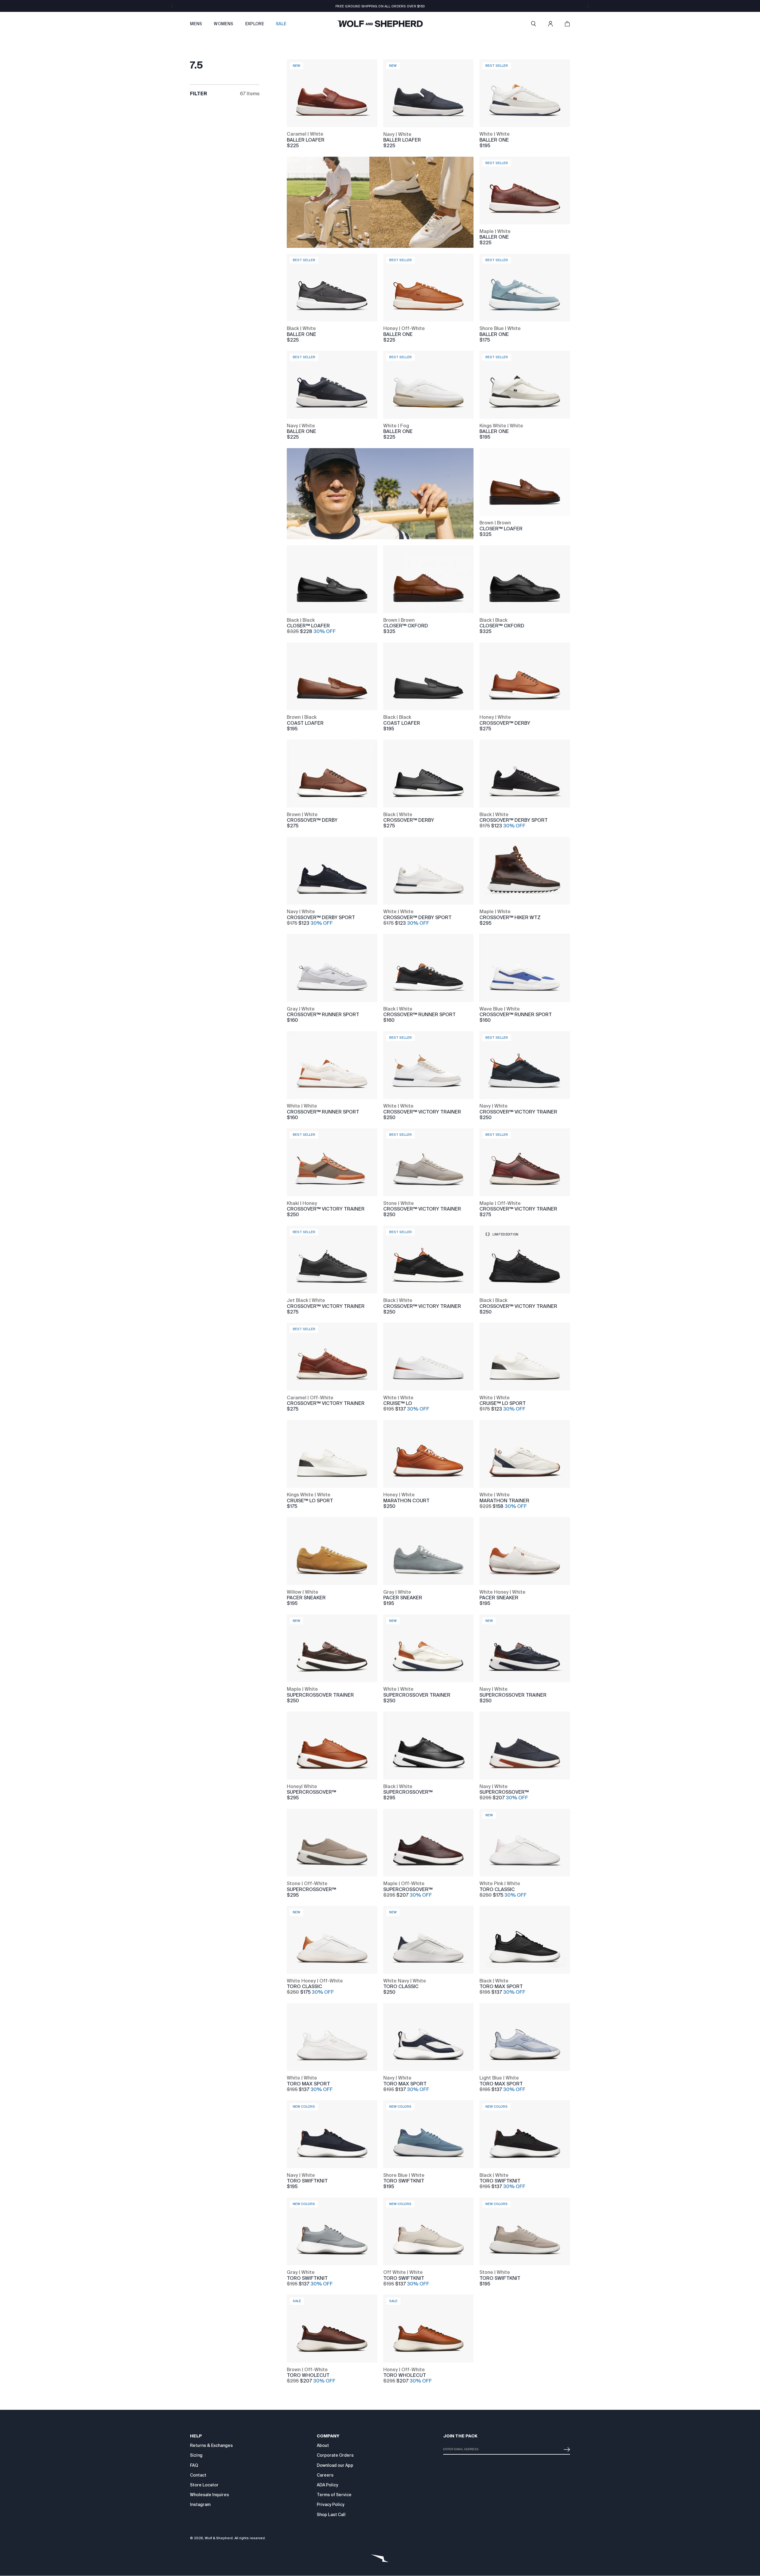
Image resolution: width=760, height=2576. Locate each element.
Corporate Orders (335, 2455)
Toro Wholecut (308, 2375)
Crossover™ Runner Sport (323, 1015)
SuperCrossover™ (311, 1792)
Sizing (196, 2455)
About (323, 2445)
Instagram (200, 2504)
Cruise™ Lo (398, 1403)
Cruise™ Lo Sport (503, 1403)
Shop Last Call (331, 2515)
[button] (533, 24)
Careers (325, 2475)
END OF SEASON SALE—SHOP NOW (380, 6)
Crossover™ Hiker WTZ (510, 917)
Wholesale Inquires (209, 2495)
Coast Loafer (305, 723)
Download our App (335, 2465)
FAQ (194, 2465)
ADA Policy (327, 2485)
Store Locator (204, 2485)
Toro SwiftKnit (307, 2181)
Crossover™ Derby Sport (514, 820)
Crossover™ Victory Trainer (422, 1112)
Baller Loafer (306, 140)
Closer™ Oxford (406, 626)
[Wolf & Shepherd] (380, 24)
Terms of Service (334, 2495)
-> (566, 2447)
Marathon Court (406, 1501)
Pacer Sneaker (306, 1598)
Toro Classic (497, 1889)
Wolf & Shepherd (219, 2538)
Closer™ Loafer (501, 529)
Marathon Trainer (504, 1501)
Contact (198, 2475)
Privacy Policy (331, 2504)
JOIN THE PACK (460, 2436)
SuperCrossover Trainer (320, 1695)
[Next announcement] (588, 6)
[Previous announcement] (172, 6)
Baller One (494, 140)
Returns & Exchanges (211, 2445)
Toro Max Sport (501, 1986)
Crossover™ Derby (505, 723)
